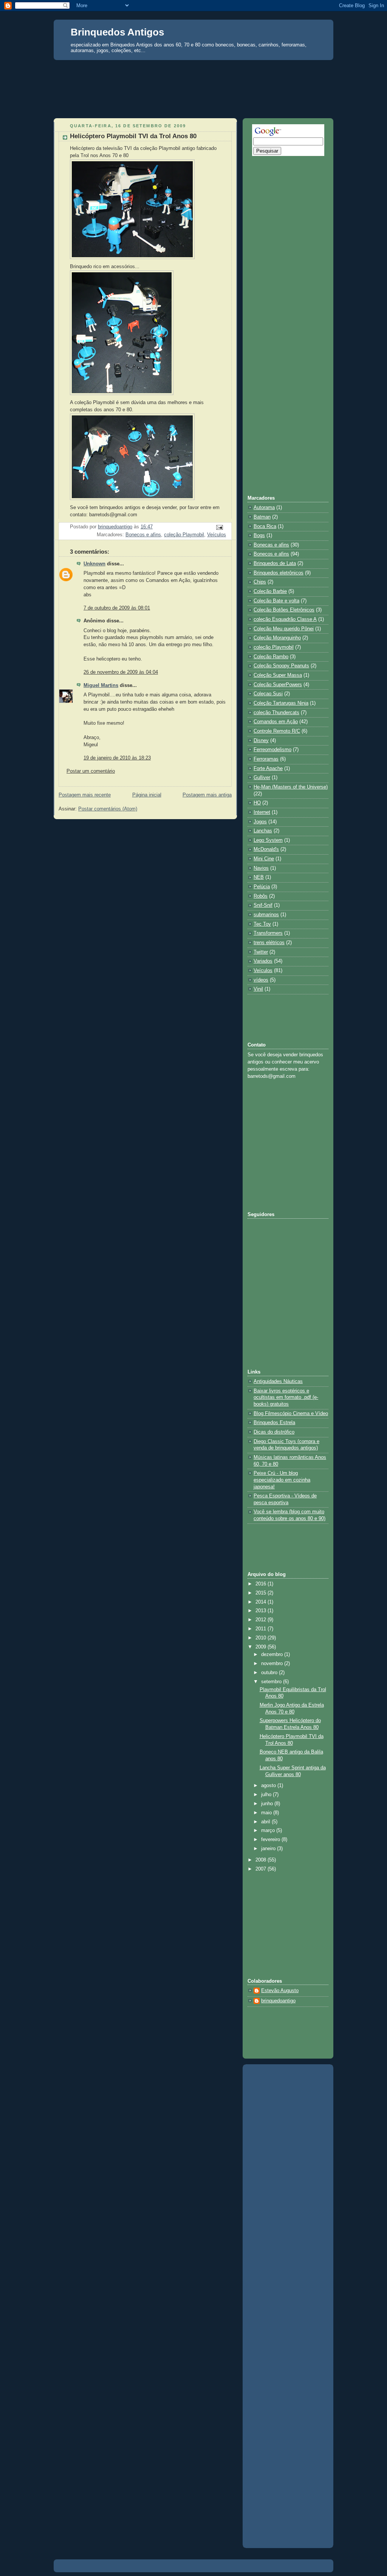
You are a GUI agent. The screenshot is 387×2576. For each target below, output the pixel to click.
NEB (259, 877)
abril (266, 1822)
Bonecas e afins (271, 545)
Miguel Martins (101, 685)
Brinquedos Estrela (274, 1423)
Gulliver (262, 778)
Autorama (264, 508)
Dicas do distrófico (274, 1432)
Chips (260, 582)
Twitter (261, 952)
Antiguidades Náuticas (278, 1381)
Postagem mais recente (85, 795)
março (269, 1831)
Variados (263, 961)
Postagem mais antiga (207, 795)
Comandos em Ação (276, 722)
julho (267, 1795)
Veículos (217, 535)
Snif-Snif (263, 905)
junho (268, 1804)
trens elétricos (269, 943)
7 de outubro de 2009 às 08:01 (117, 608)
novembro (273, 1664)
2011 (262, 1629)
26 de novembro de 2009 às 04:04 (121, 672)
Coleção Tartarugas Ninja (281, 703)
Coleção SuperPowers (278, 685)
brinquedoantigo (278, 2001)
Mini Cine (264, 859)
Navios (261, 868)
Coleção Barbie (270, 591)
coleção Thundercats (276, 713)
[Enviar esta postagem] (219, 527)
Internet (262, 812)
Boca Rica (265, 526)
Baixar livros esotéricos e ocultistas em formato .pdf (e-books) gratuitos (286, 1398)
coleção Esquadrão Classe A (285, 619)
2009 (262, 1647)
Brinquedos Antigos (117, 32)
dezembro (273, 1655)
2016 (262, 1584)
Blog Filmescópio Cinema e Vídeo (291, 1414)
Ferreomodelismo (272, 750)
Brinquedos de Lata (275, 563)
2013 (262, 1611)
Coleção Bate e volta (276, 601)
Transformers (268, 933)
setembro (272, 1682)
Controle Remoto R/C (277, 731)
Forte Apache (268, 769)
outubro (270, 1673)
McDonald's (266, 849)
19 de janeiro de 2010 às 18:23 (117, 758)
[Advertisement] (193, 74)
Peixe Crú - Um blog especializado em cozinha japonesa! (282, 1480)
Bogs (259, 536)
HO (257, 803)
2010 (262, 1638)
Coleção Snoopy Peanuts (281, 666)
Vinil (258, 989)
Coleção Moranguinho (277, 638)
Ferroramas (266, 759)
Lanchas (263, 831)
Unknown (94, 564)
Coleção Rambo (271, 657)
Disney (261, 741)
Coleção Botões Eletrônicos (284, 610)
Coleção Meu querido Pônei (284, 629)
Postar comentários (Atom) (108, 809)
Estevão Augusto (280, 1991)
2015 (262, 1593)
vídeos (261, 980)
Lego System (268, 840)
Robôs (261, 896)
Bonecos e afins (143, 535)
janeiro (269, 1849)
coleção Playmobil (184, 535)
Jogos (260, 822)
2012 (262, 1620)
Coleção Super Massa (278, 675)
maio (267, 1813)
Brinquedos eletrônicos (279, 573)
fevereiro (271, 1840)
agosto (269, 1786)
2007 (262, 1869)
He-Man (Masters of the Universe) (291, 787)
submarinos (266, 915)
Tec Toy (262, 924)
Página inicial (147, 795)
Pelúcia (262, 887)
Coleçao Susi (268, 694)
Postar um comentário (91, 771)
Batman (262, 517)
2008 (262, 1860)
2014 (262, 1602)
